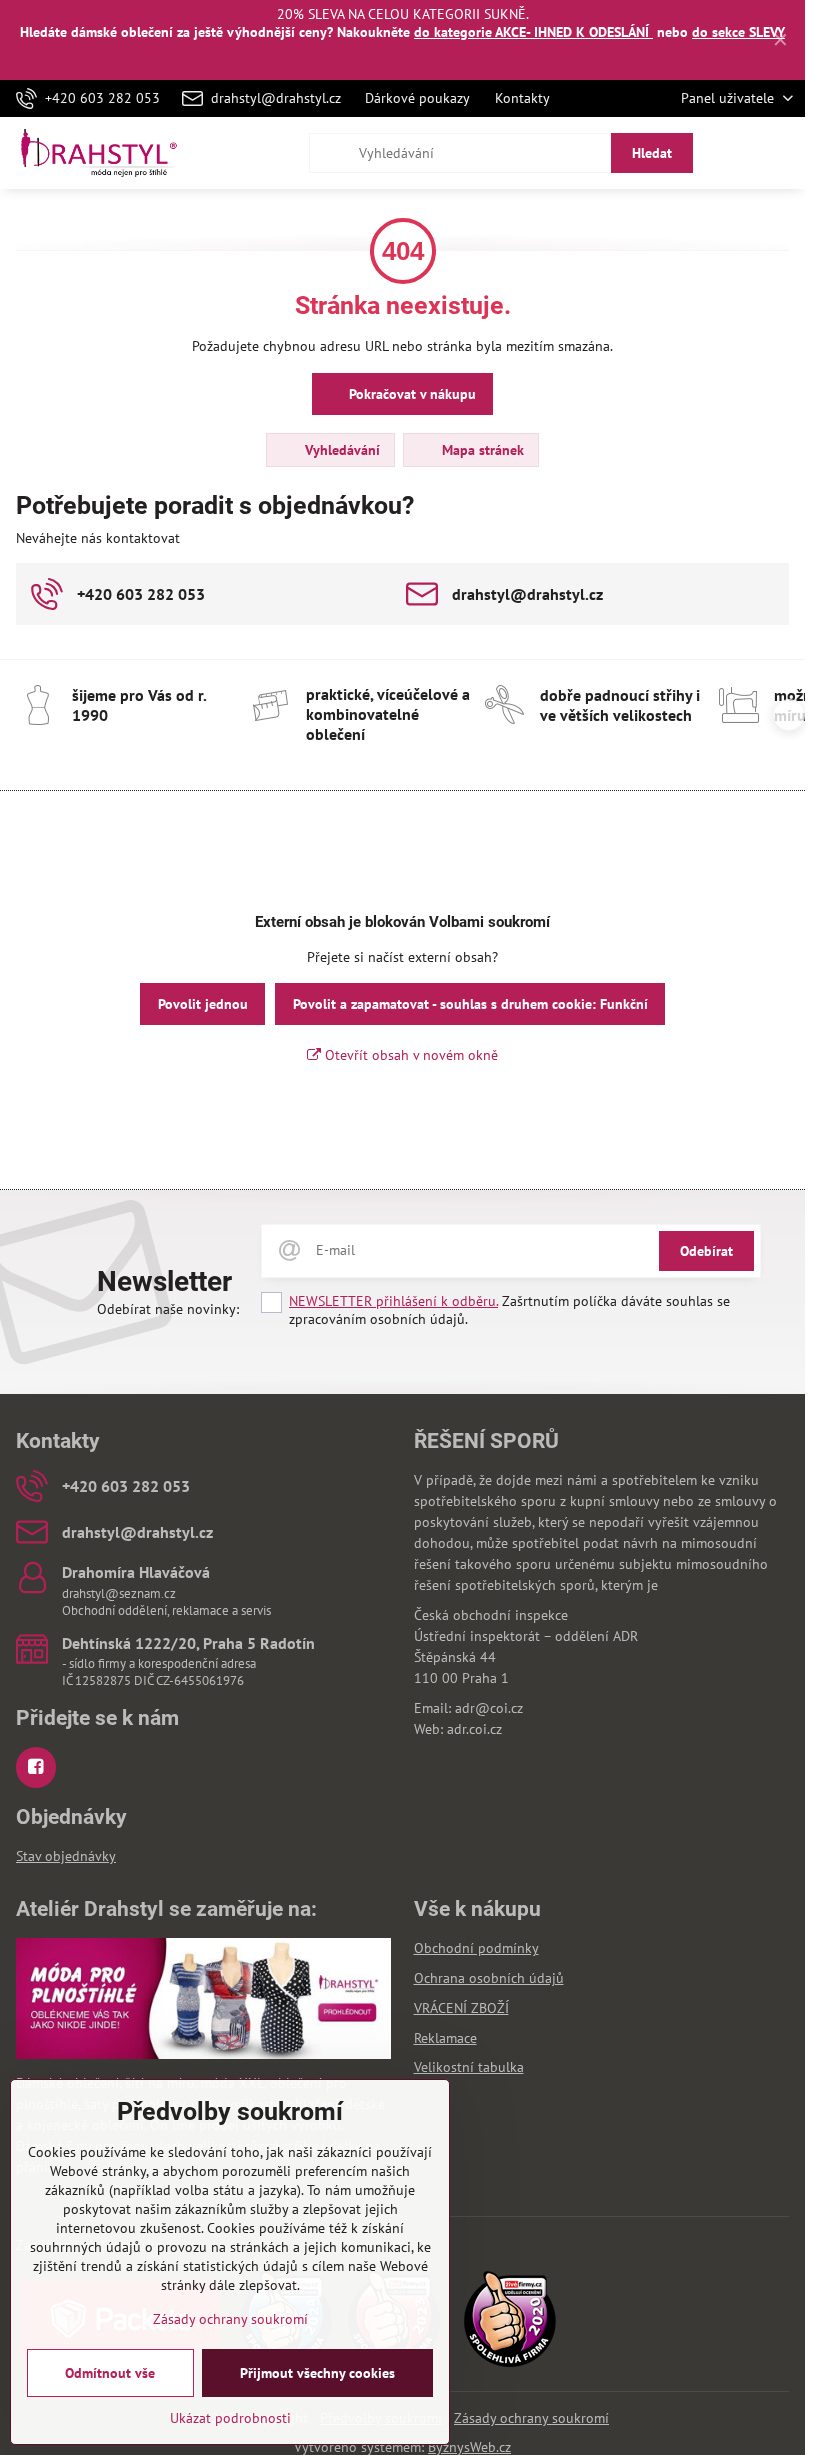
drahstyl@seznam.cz (119, 1593)
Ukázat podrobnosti (230, 2418)
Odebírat (706, 1251)
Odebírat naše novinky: (168, 1309)
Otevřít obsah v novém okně (409, 1055)
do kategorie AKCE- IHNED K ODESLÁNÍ (533, 32)
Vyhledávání (340, 450)
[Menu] (781, 153)
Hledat (652, 153)
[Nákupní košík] (733, 153)
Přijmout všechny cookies (317, 2373)
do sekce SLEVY (738, 32)
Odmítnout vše (110, 2373)
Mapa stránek (481, 450)
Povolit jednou (203, 1004)
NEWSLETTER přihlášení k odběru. (393, 1301)
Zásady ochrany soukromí (531, 2418)
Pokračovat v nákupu (410, 394)
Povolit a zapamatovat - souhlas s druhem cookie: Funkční (470, 1004)
